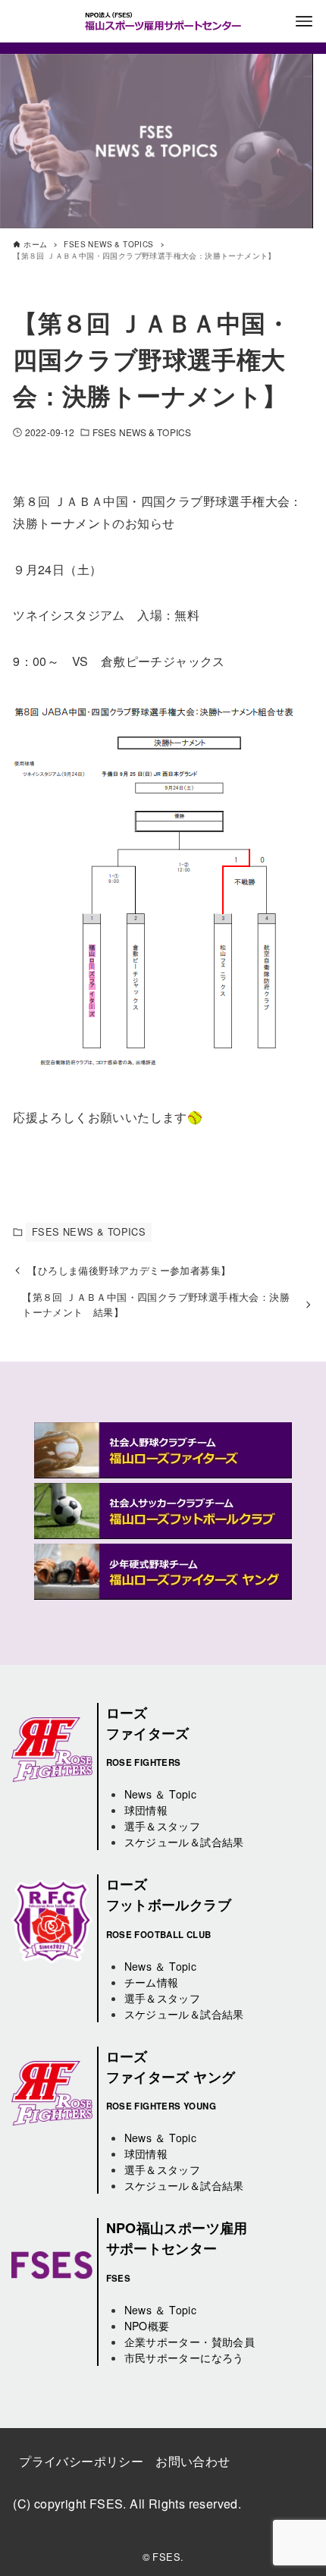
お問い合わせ (193, 2461)
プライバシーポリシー (81, 2461)
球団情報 (146, 1810)
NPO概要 (147, 2326)
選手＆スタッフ (163, 1826)
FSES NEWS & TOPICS (142, 432)
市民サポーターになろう (184, 2358)
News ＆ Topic (161, 1794)
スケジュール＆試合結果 (184, 1842)
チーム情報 (152, 1982)
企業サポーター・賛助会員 (190, 2342)
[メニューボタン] (304, 21)
